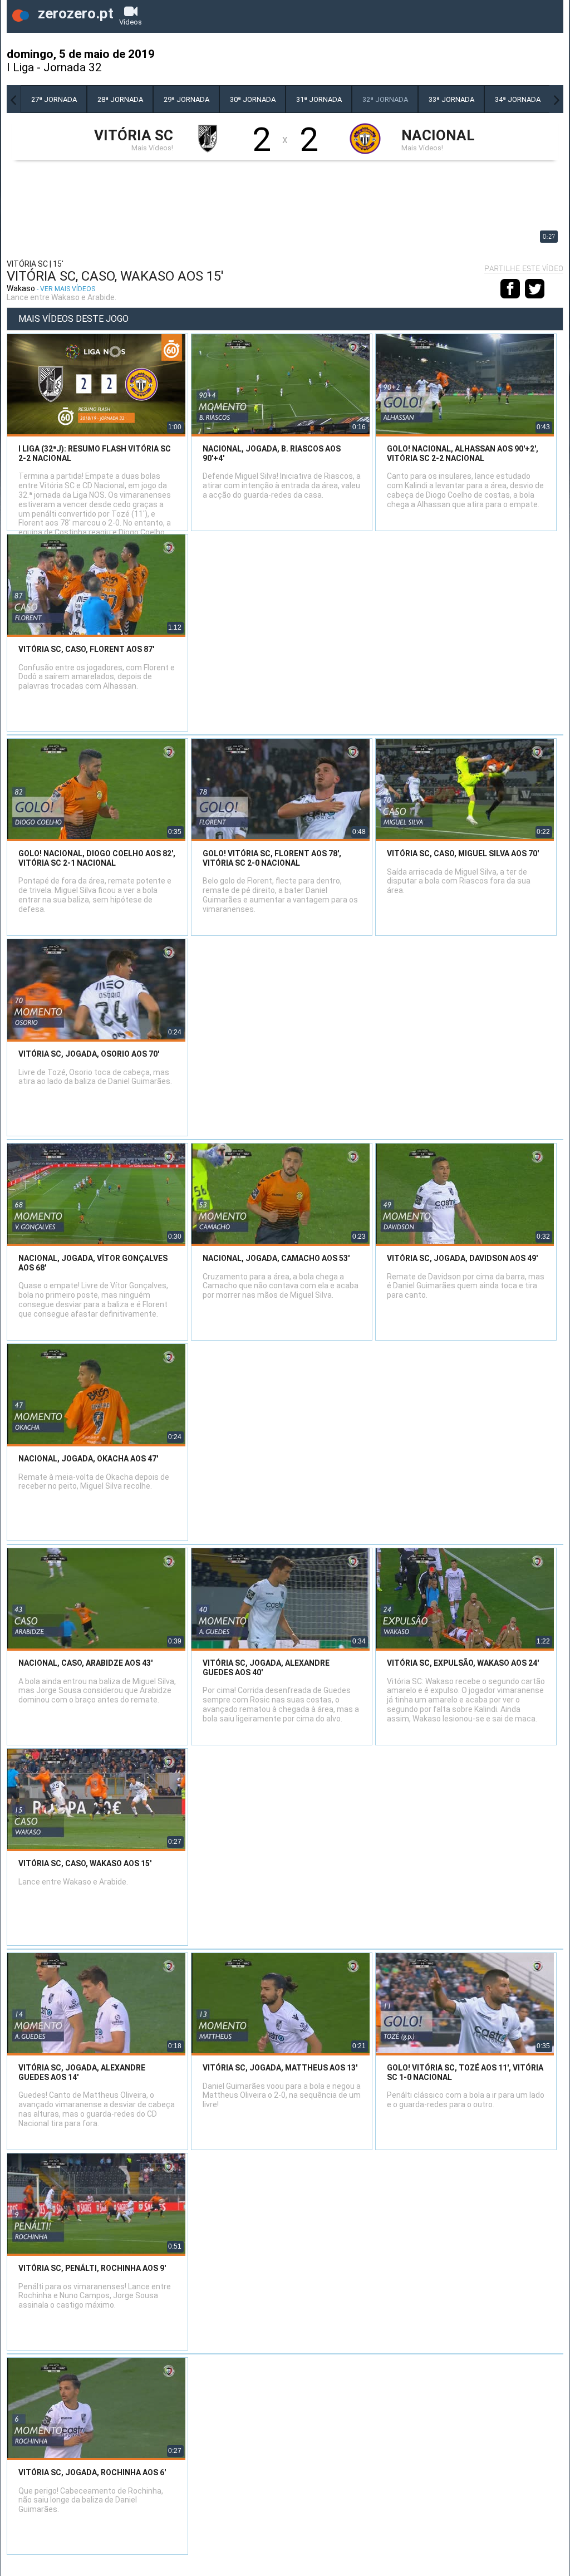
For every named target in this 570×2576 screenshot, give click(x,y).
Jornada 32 (73, 67)
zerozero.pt (74, 13)
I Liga (20, 67)
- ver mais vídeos (66, 289)
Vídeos (131, 22)
